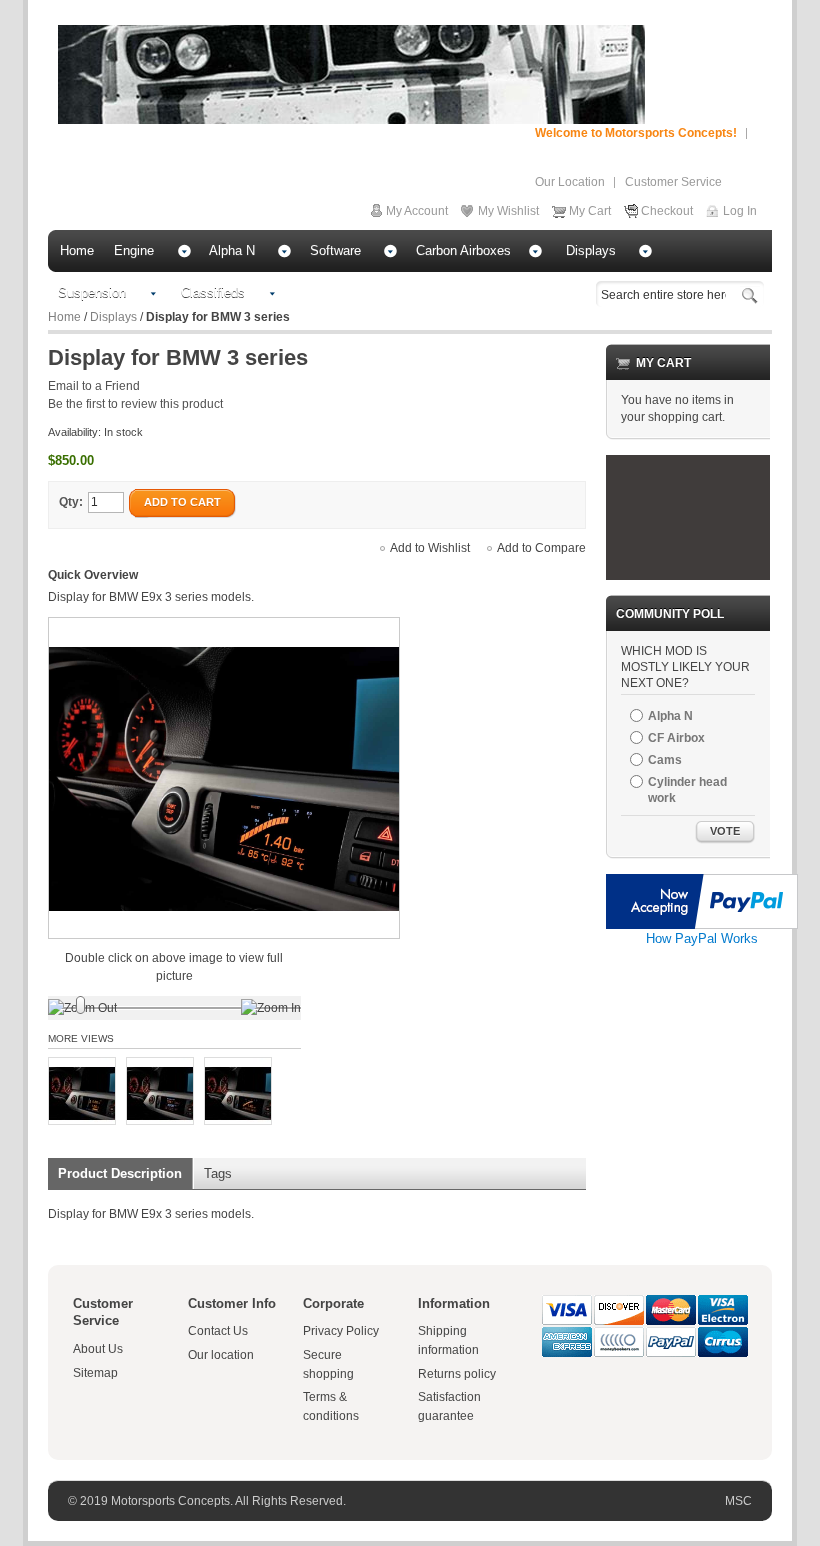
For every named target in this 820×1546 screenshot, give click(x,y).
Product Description (120, 1173)
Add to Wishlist (430, 548)
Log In (740, 211)
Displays (113, 317)
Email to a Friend (94, 386)
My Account (417, 211)
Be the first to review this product (135, 404)
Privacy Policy (341, 1331)
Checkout (667, 211)
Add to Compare (541, 548)
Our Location (570, 182)
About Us (98, 1349)
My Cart (590, 211)
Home (64, 317)
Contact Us (218, 1331)
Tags (218, 1173)
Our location (221, 1355)
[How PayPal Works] (702, 883)
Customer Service (673, 182)
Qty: (71, 502)
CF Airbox (676, 738)
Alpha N (670, 716)
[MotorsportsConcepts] (351, 74)
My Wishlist (508, 211)
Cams (665, 760)
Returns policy (457, 1374)
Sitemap (95, 1373)
